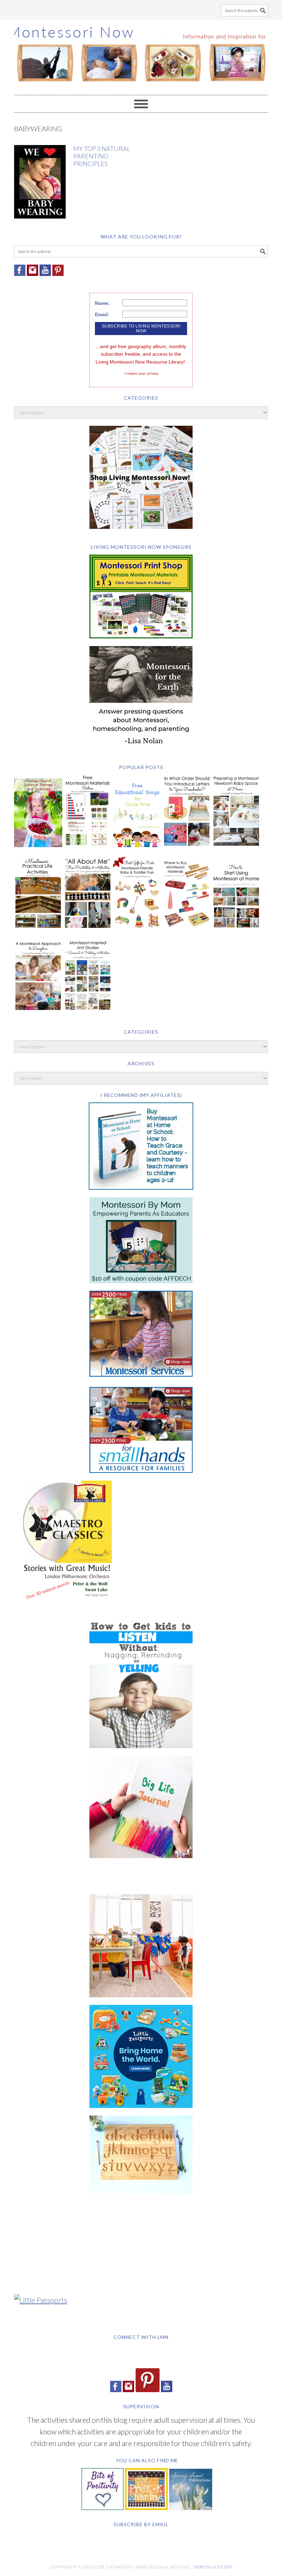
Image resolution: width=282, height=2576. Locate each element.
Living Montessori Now (141, 54)
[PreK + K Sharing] (146, 2507)
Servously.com (213, 2567)
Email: (102, 314)
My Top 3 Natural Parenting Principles (102, 156)
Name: (102, 303)
